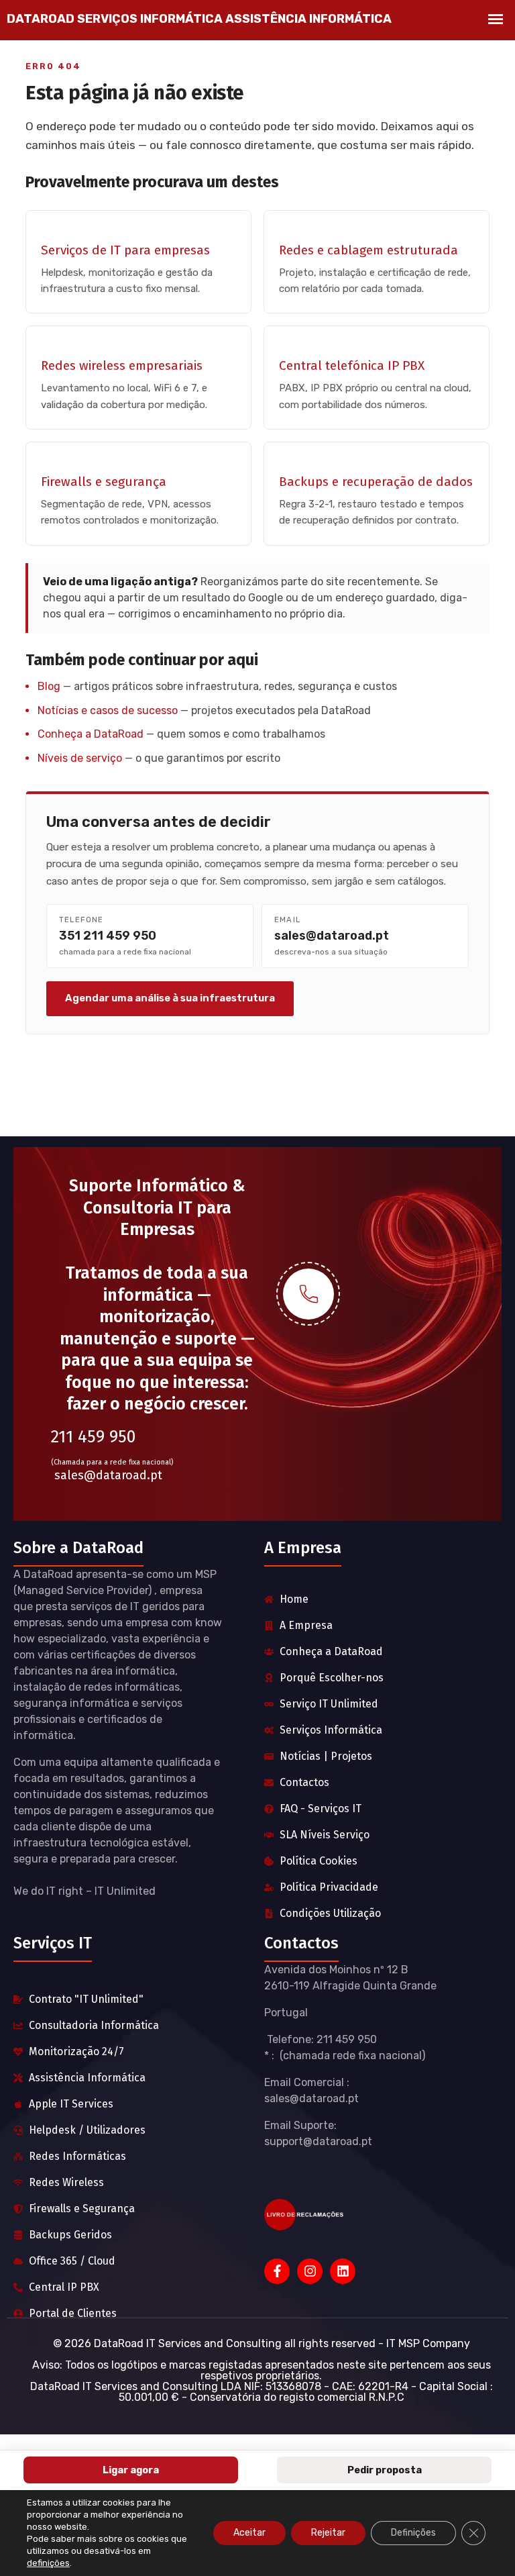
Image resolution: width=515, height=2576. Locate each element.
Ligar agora (131, 2470)
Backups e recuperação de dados (376, 482)
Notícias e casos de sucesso (108, 710)
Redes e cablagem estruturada (368, 250)
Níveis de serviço (80, 758)
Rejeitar (328, 2533)
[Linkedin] (343, 2271)
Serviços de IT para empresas (125, 250)
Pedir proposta (385, 2470)
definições (48, 2563)
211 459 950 (93, 1437)
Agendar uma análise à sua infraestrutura (170, 998)
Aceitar (249, 2533)
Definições (413, 2533)
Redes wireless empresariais (122, 365)
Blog (49, 686)
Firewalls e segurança (104, 482)
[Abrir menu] (496, 19)
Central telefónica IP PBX (352, 365)
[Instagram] (310, 2271)
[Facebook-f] (277, 2271)
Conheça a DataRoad (91, 734)
